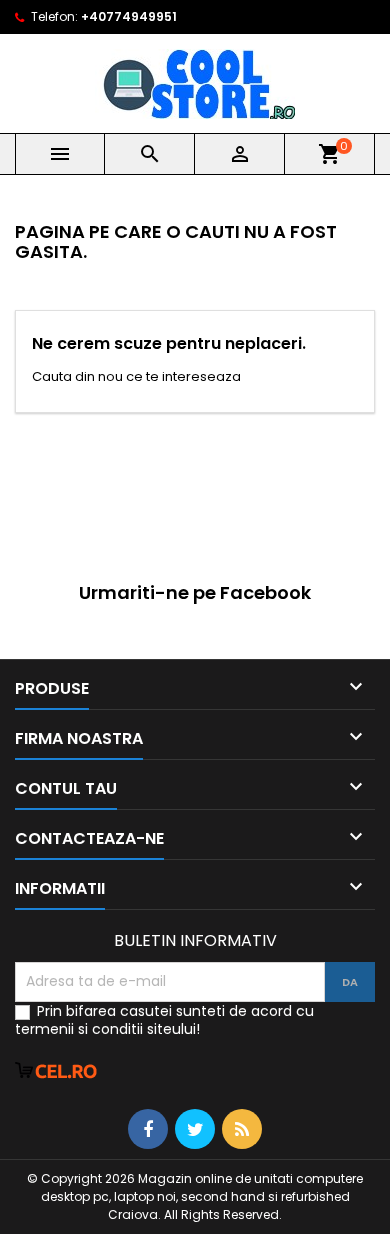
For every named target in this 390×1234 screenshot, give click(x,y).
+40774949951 (129, 16)
